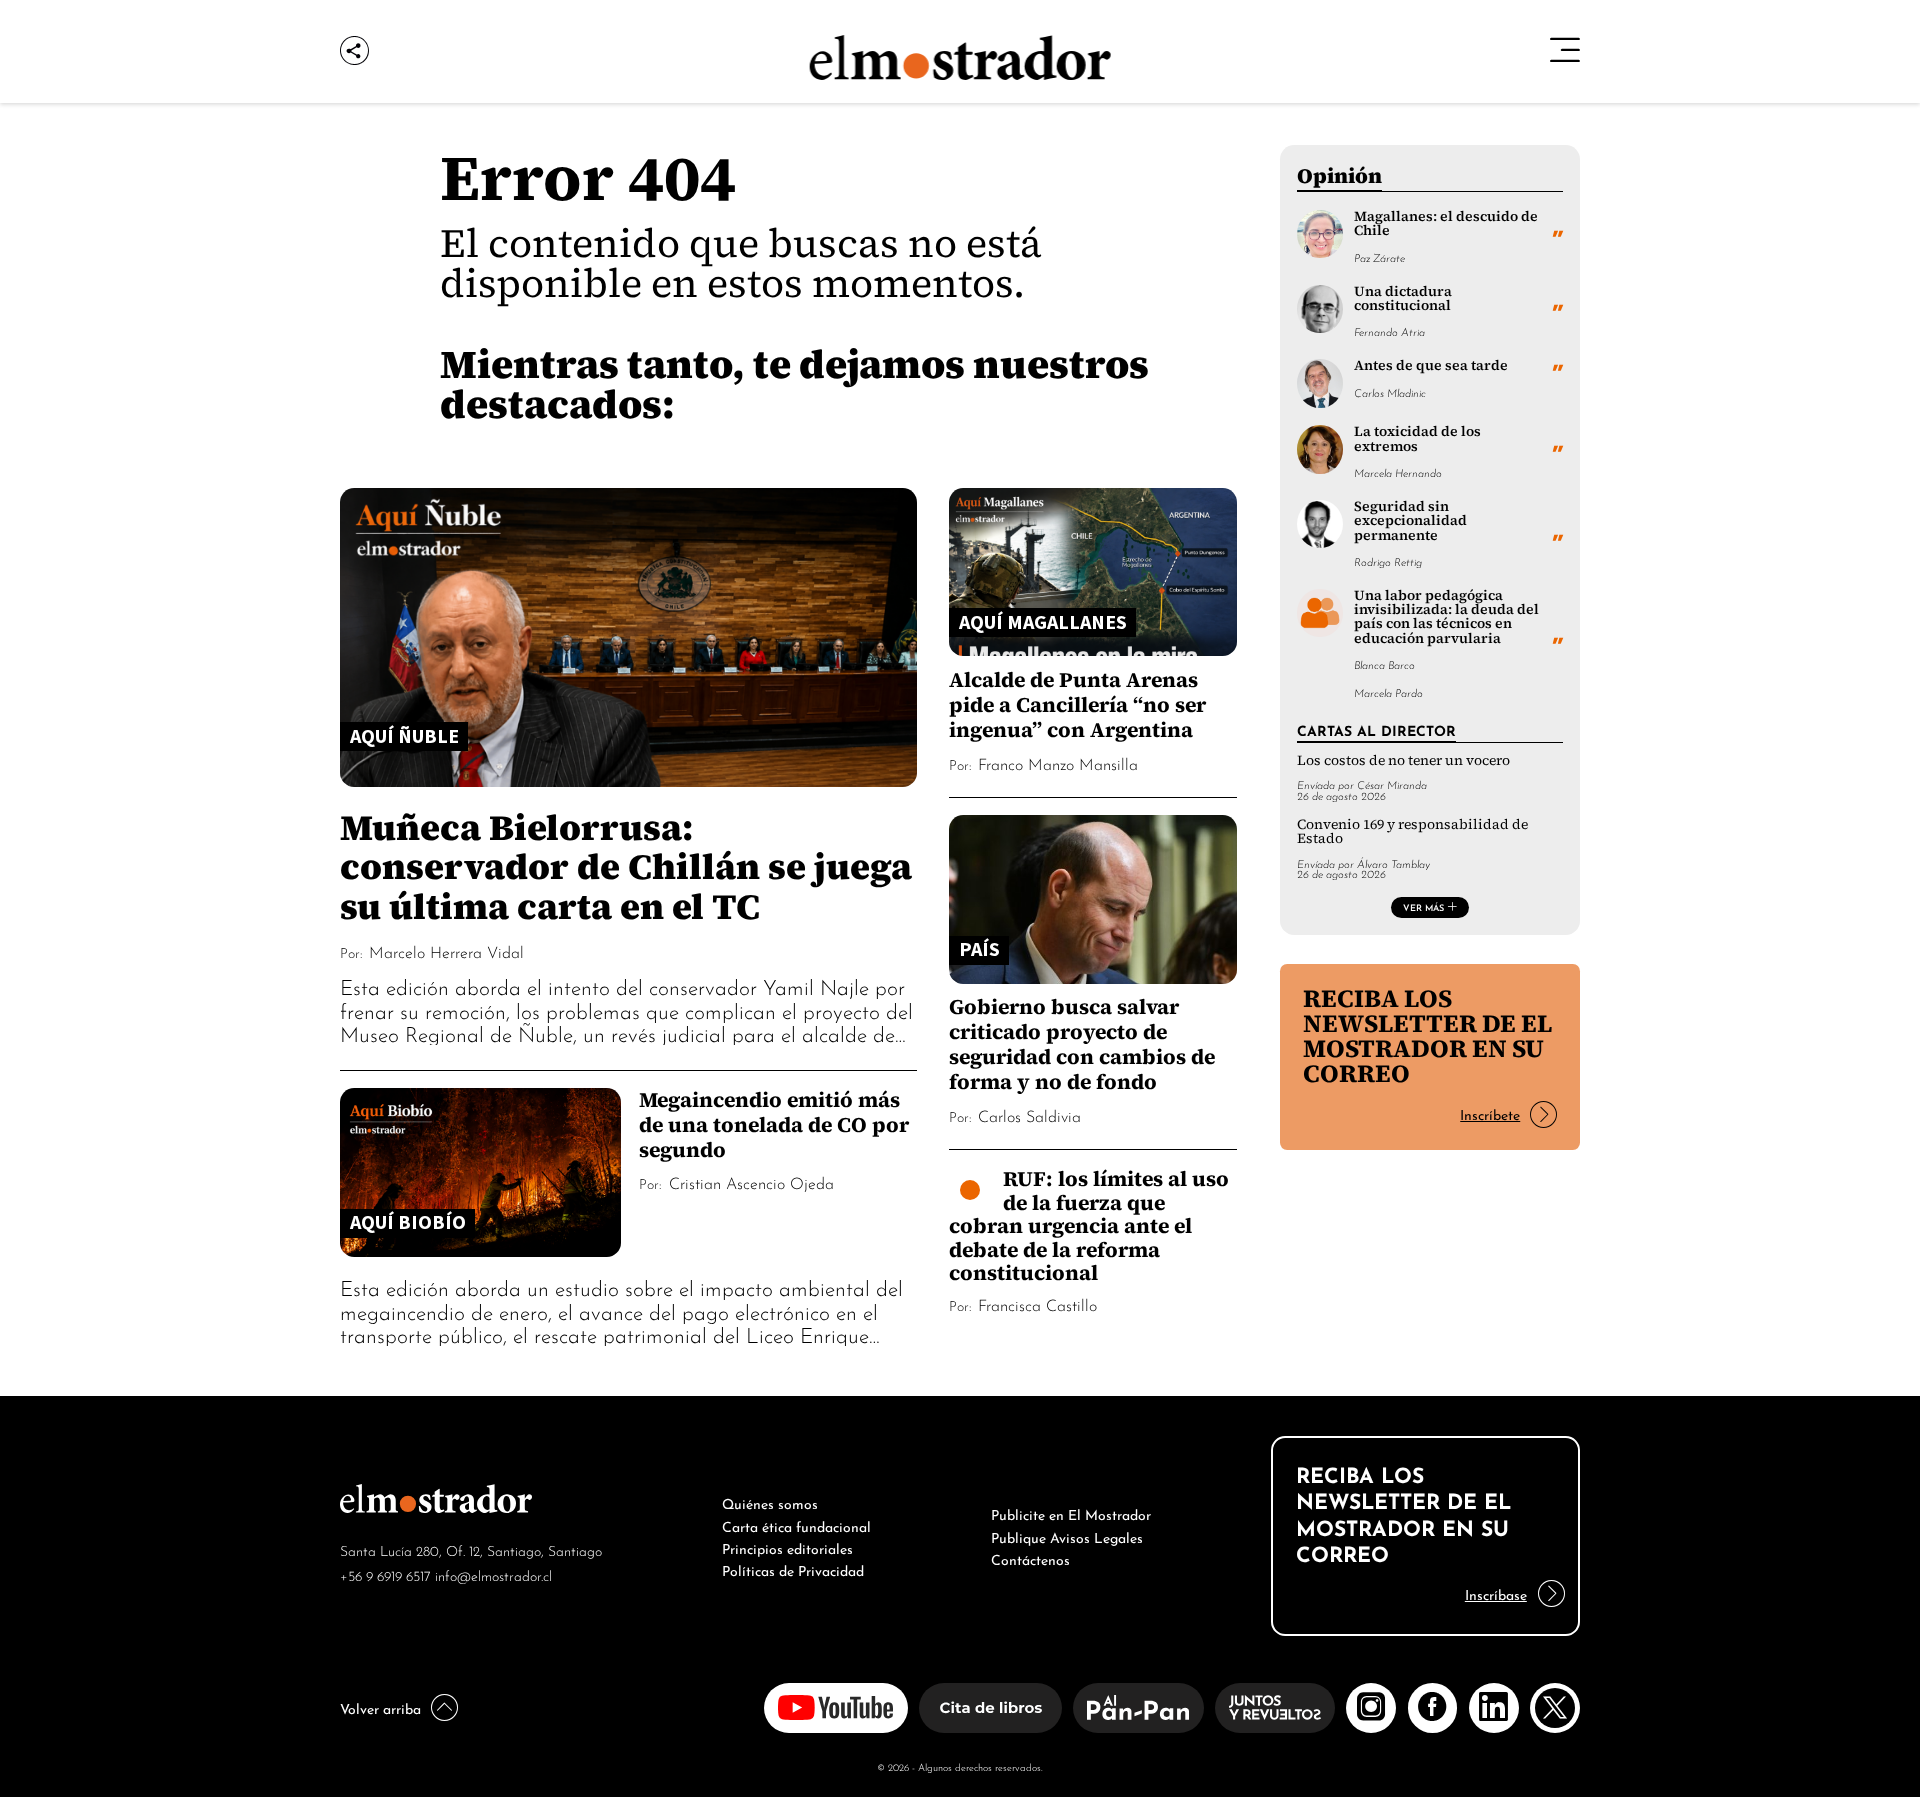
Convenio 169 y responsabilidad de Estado (1412, 831)
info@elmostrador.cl (493, 1574)
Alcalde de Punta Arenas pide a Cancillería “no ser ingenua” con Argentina (1077, 704)
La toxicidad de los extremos (1417, 438)
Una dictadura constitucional (1403, 298)
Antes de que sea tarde (1431, 365)
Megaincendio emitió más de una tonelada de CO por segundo (774, 1124)
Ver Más (1423, 907)
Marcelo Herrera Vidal (446, 951)
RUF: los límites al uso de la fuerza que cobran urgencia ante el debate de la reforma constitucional (1089, 1225)
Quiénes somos (770, 1502)
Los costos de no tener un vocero (1403, 760)
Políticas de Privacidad (793, 1569)
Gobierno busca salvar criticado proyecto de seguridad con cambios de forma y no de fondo (1082, 1044)
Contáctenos (1030, 1558)
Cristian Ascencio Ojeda (751, 1182)
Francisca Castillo (1037, 1304)
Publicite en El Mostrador (1071, 1513)
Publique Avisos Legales (1067, 1536)
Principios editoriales (787, 1547)
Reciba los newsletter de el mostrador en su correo (1427, 1035)
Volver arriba (380, 1707)
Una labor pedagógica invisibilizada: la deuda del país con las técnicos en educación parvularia (1446, 617)
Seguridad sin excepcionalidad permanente (1410, 521)
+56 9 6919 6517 (385, 1574)
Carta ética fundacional (796, 1525)
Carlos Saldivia (1029, 1115)
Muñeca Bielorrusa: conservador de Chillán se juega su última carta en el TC (626, 866)
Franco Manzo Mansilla (1058, 763)
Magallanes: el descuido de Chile (1446, 223)
